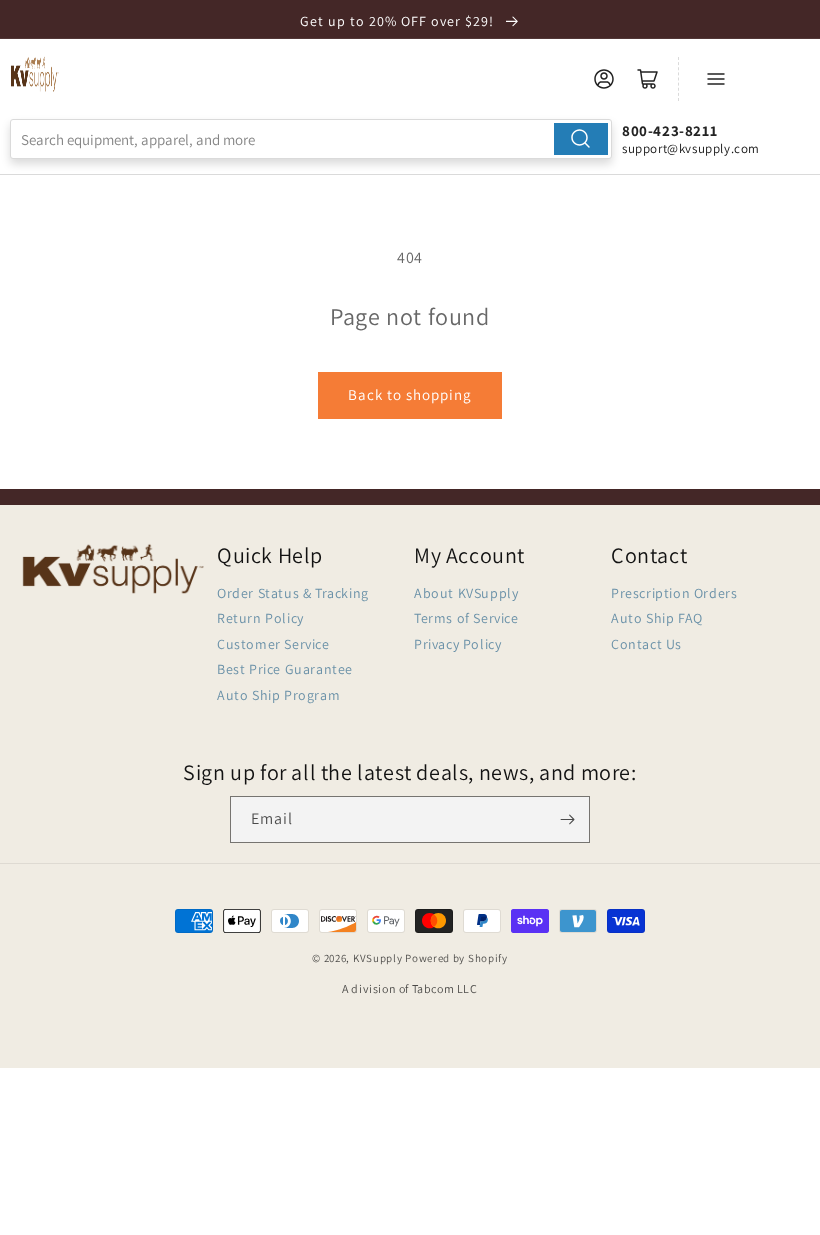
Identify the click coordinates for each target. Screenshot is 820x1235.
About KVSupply (466, 593)
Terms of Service (466, 618)
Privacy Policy (457, 644)
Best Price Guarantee (285, 669)
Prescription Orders (674, 593)
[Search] (581, 139)
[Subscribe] (567, 819)
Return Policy (260, 618)
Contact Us (646, 644)
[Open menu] (716, 79)
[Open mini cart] (648, 79)
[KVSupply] (35, 74)
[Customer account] (604, 79)
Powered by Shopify (456, 958)
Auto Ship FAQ (657, 618)
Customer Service (273, 644)
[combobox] (311, 139)
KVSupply (378, 958)
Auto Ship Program (278, 695)
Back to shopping (410, 394)
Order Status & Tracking (293, 593)
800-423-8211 (669, 130)
